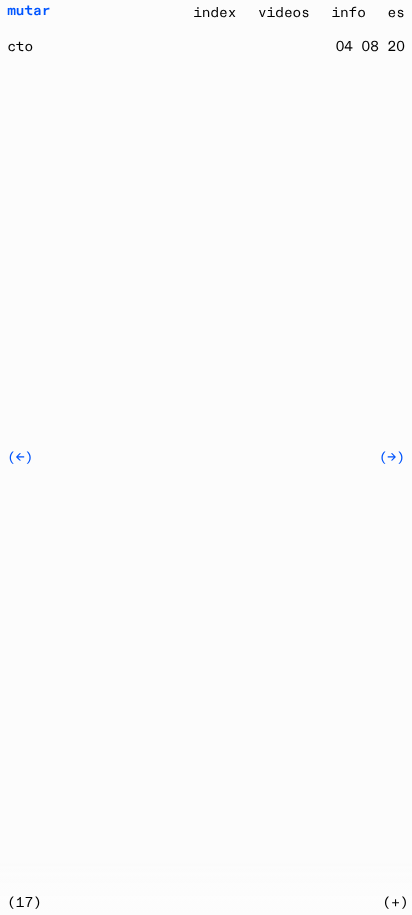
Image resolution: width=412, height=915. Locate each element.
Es (396, 12)
